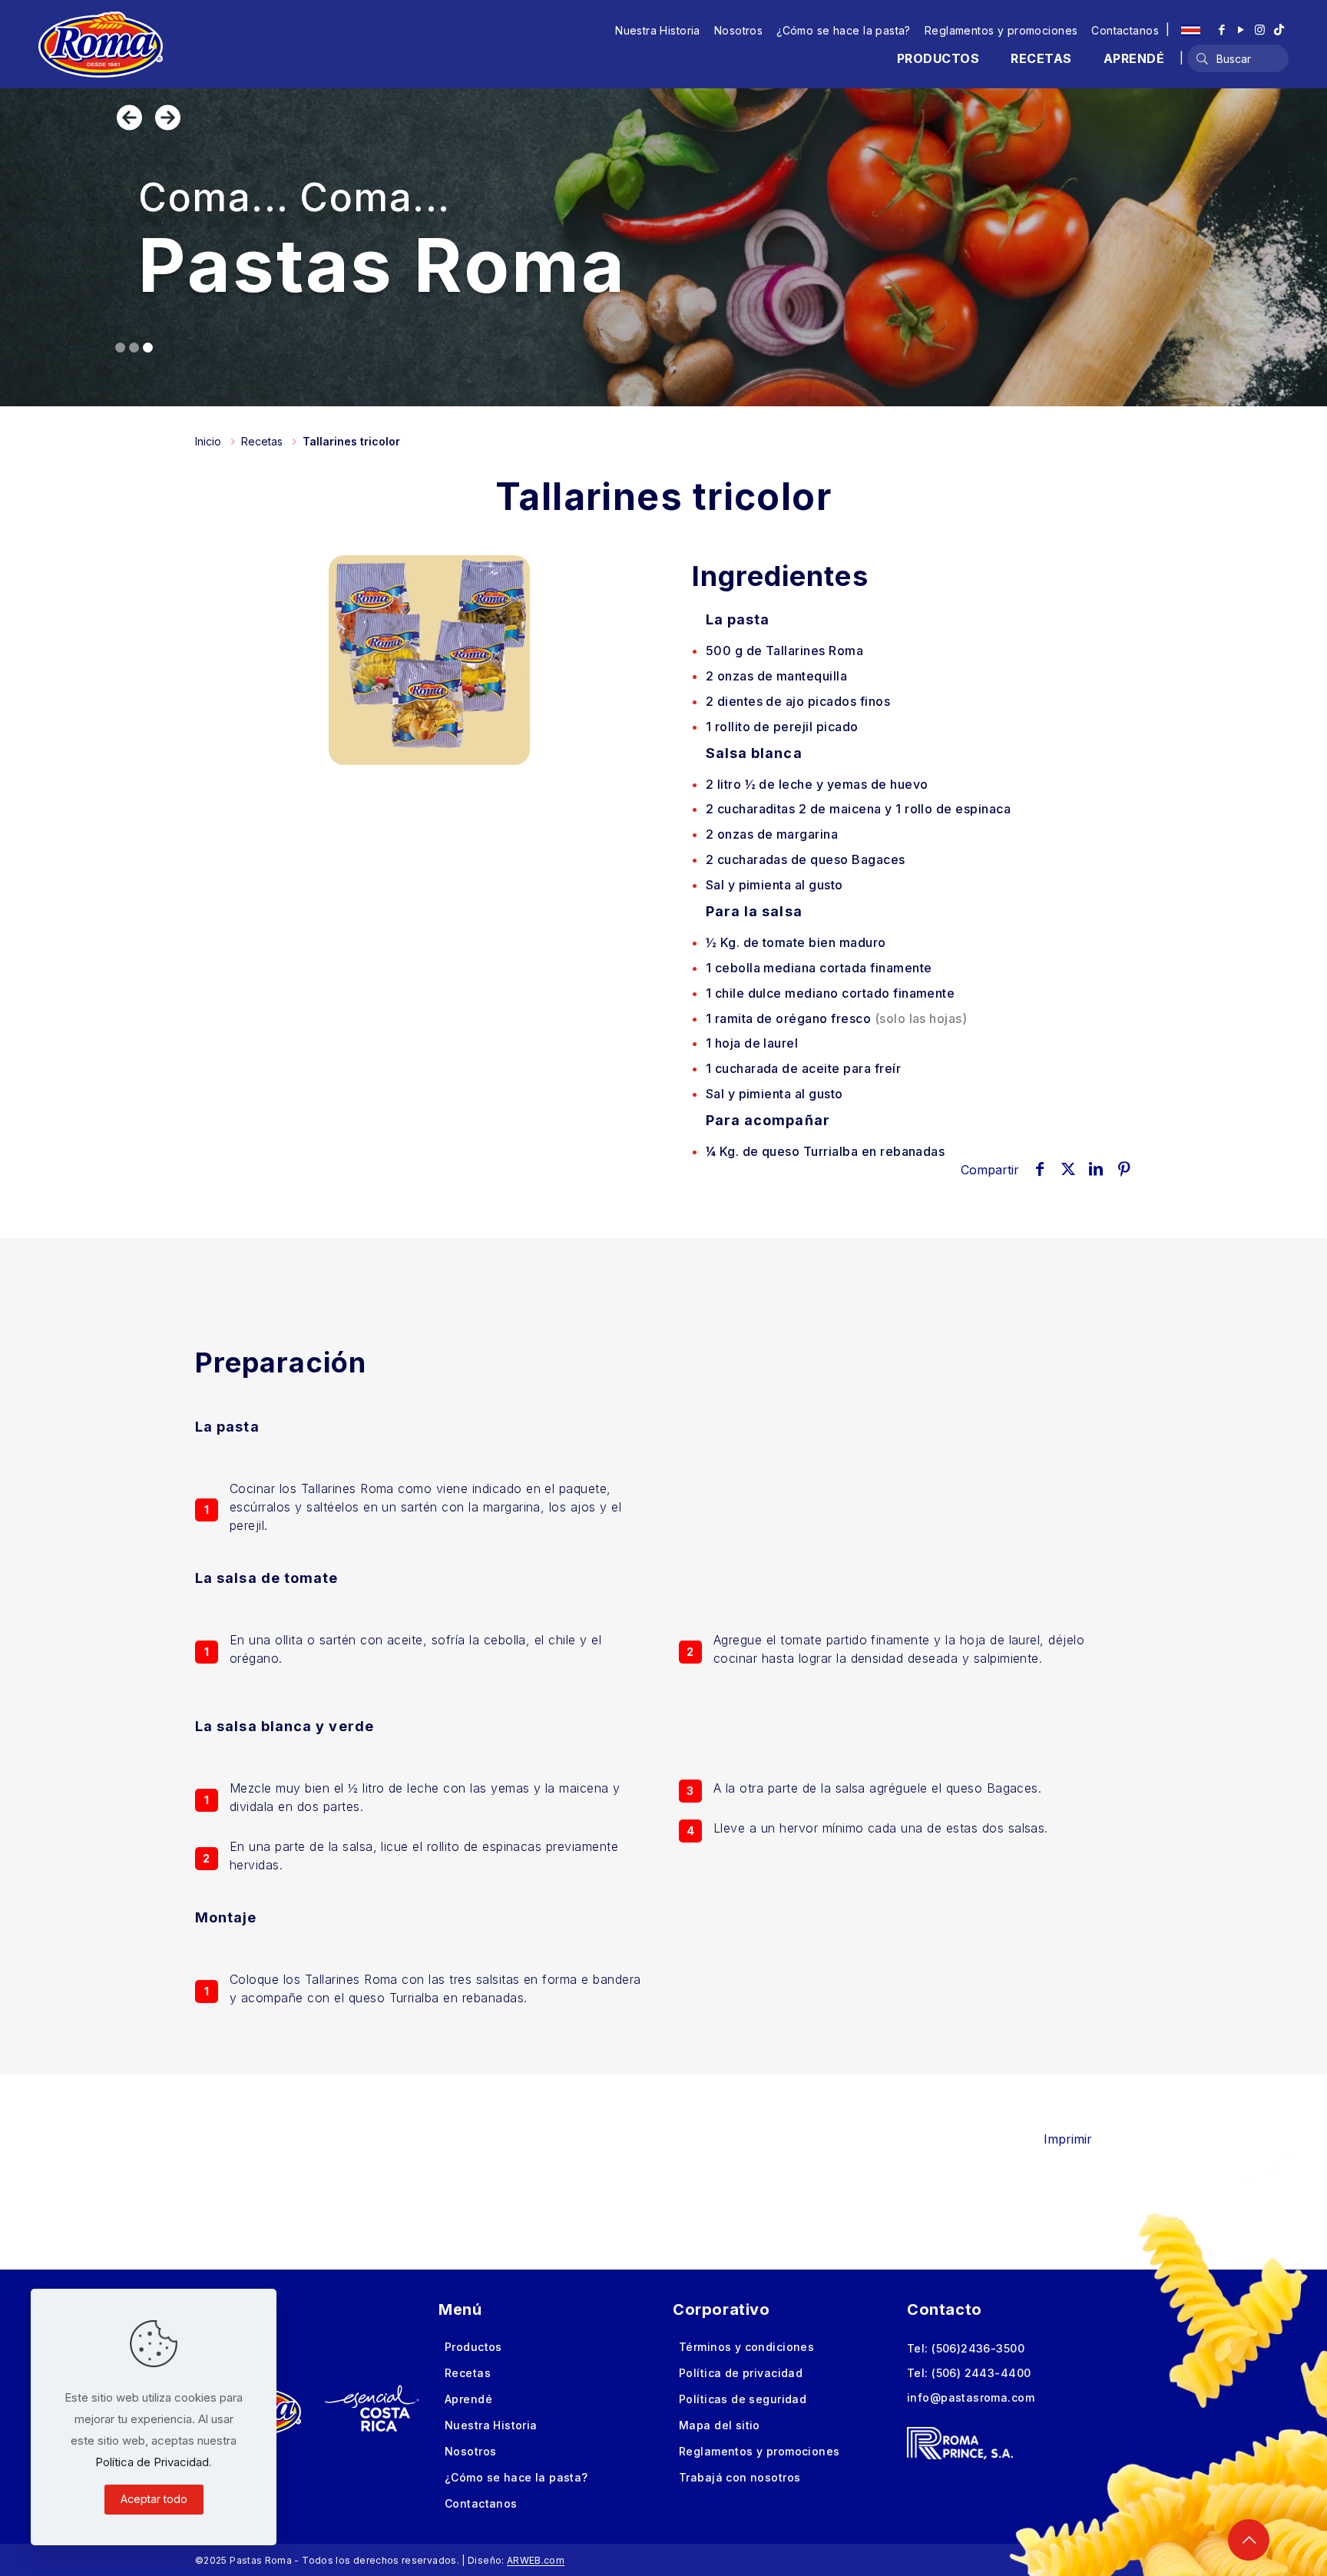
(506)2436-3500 (978, 2348)
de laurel (752, 1043)
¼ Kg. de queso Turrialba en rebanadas (826, 1151)
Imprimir (1068, 2139)
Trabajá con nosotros (740, 2477)
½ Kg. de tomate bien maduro (796, 942)
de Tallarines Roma (785, 651)
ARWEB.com (536, 2560)
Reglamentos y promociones (1001, 30)
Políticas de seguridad (743, 2399)
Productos (473, 2347)
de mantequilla (777, 676)
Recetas (262, 441)
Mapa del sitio (720, 2425)
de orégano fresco (837, 1018)
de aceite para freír (803, 1068)
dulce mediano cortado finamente (831, 993)
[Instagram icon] (1260, 30)
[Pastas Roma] (101, 44)
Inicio (208, 441)
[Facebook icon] (1221, 30)
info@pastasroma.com (971, 2397)
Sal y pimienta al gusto (774, 885)
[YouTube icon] (1241, 30)
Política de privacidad (741, 2373)
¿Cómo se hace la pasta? (844, 30)
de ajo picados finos (798, 701)
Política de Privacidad (152, 2462)
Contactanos (1125, 30)
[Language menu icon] (1191, 30)
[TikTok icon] (1279, 30)
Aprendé (468, 2399)
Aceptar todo (154, 2499)
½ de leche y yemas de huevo (817, 784)
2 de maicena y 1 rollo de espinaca (859, 809)
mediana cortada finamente (819, 968)
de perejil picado (782, 727)
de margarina (772, 834)
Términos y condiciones (746, 2347)
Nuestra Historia (658, 30)
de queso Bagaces (806, 859)
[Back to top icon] (1249, 2540)
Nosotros (738, 30)
